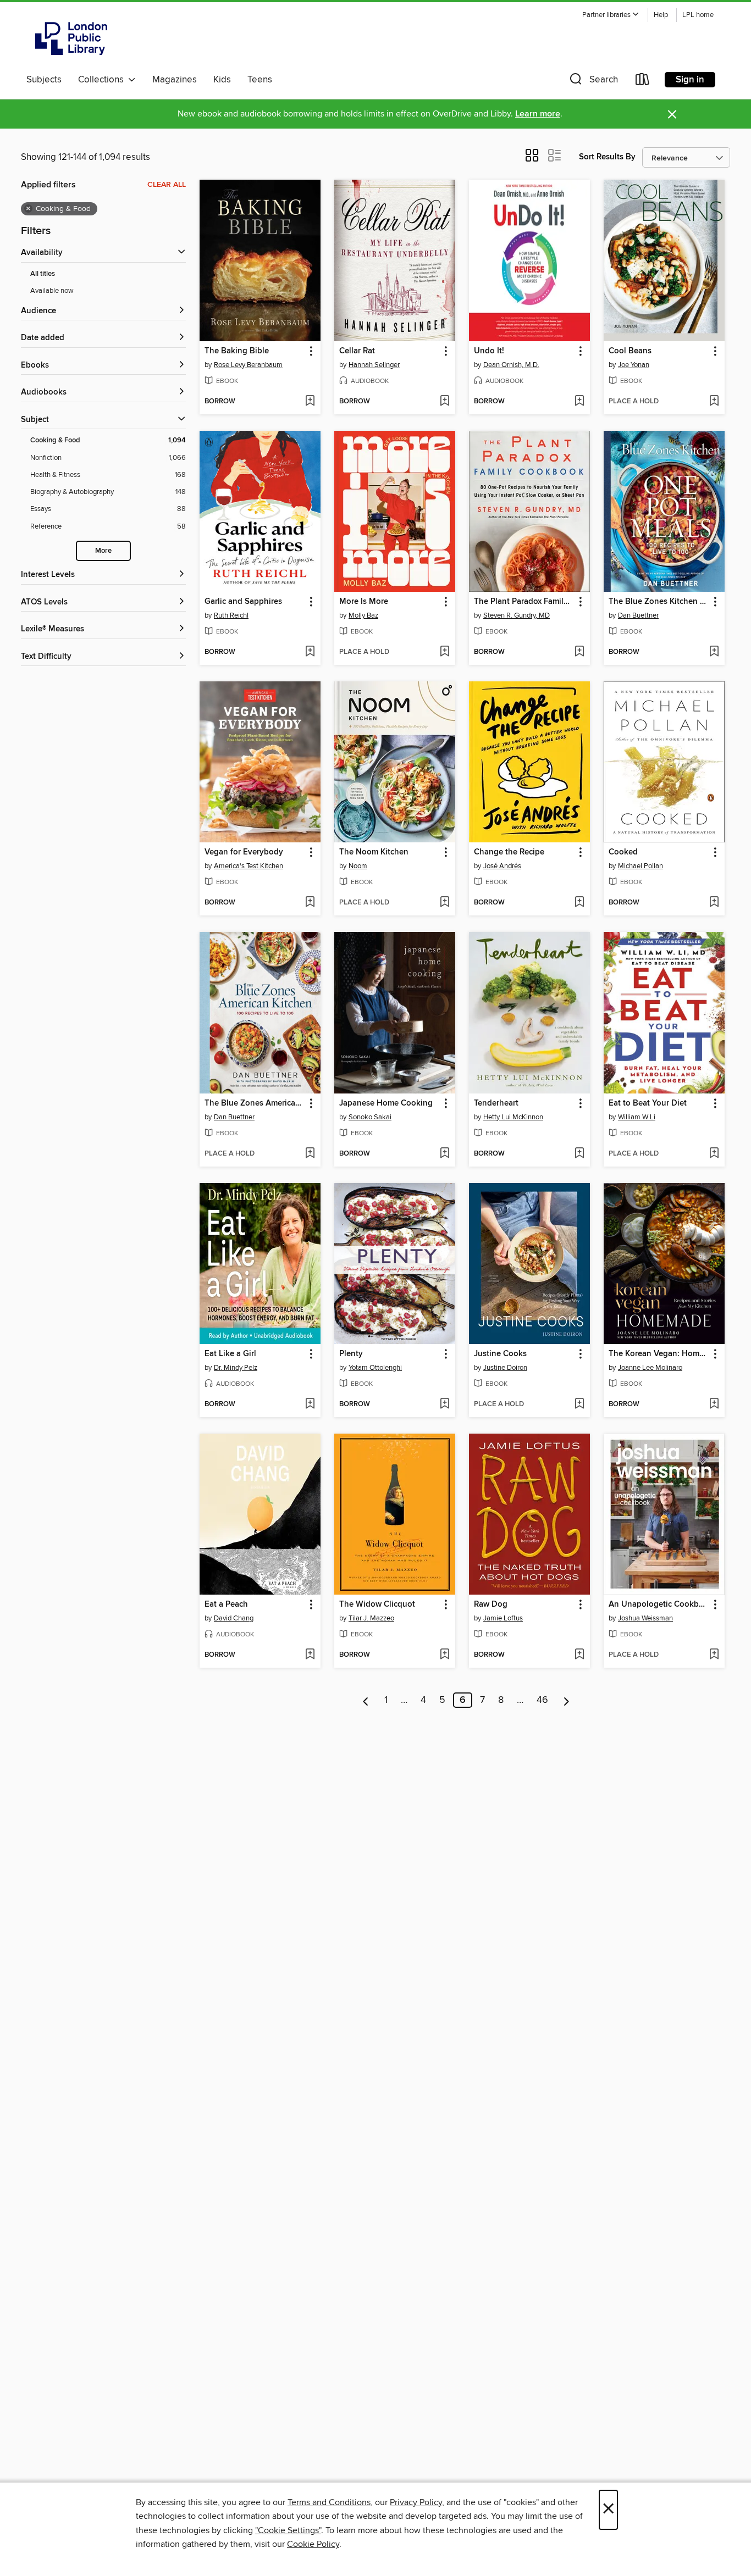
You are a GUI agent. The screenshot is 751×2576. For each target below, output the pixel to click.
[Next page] (567, 1700)
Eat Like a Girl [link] (230, 1354)
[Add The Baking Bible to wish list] (310, 402)
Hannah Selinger (374, 365)
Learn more (538, 114)
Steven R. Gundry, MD (517, 615)
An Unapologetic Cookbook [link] (659, 1605)
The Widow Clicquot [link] (377, 1605)
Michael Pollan (640, 866)
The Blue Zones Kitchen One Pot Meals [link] (659, 602)
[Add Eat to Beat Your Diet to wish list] (714, 1154)
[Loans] (643, 82)
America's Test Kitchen (249, 866)
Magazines (175, 80)
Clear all (167, 185)
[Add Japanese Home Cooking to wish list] (444, 1154)
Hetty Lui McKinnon (513, 1117)
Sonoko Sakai (370, 1117)
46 (542, 1700)
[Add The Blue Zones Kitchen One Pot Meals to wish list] (714, 652)
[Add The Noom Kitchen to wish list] (444, 903)
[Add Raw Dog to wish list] (579, 1655)
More (103, 551)
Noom (358, 866)
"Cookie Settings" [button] (288, 2530)
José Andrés (502, 866)
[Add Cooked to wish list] (714, 903)
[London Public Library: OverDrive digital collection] (71, 38)
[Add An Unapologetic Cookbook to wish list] (714, 1655)
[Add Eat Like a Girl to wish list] (310, 1404)
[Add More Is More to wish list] (444, 652)
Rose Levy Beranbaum (248, 365)
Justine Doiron (505, 1368)
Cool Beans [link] (630, 351)
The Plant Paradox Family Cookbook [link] (524, 602)
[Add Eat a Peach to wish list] (310, 1655)
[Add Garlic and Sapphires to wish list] (310, 652)
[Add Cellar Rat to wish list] (444, 402)
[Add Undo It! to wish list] (579, 402)
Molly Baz (363, 615)
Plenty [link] (351, 1354)
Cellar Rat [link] (357, 351)
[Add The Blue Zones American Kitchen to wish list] (310, 1154)
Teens (260, 80)
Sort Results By (607, 157)
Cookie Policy (313, 2544)
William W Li (637, 1117)
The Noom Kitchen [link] (374, 852)
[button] (611, 15)
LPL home (698, 15)
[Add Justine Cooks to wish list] (579, 1404)
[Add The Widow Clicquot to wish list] (444, 1655)
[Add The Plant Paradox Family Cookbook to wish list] (579, 652)
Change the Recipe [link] (509, 852)
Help (661, 15)
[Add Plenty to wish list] (444, 1404)
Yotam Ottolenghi (375, 1368)
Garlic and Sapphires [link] (243, 602)
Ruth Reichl (231, 615)
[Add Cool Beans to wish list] (714, 402)
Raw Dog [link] (491, 1605)
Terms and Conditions (329, 2502)
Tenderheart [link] (496, 1103)
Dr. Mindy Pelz (236, 1368)
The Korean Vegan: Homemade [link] (659, 1354)
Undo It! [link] (489, 351)
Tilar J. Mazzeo (371, 1618)
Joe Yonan (634, 365)
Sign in (690, 80)
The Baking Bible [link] (237, 351)
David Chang (234, 1618)
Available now (52, 291)
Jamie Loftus (503, 1618)
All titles (43, 274)
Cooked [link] (623, 852)
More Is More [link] (364, 602)
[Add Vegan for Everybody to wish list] (310, 903)
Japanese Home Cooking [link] (386, 1103)
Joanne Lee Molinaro (650, 1368)
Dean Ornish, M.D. (511, 365)
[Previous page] (366, 1700)
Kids (222, 80)
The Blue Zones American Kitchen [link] (255, 1103)
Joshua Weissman (645, 1618)
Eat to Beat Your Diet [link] (648, 1103)
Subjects (44, 80)
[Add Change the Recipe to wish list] (579, 903)
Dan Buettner (638, 615)
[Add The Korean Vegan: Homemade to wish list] (714, 1404)
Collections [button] (103, 80)
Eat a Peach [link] (226, 1605)
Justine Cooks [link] (500, 1354)
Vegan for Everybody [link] (244, 852)
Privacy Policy (416, 2502)
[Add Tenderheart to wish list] (579, 1154)
